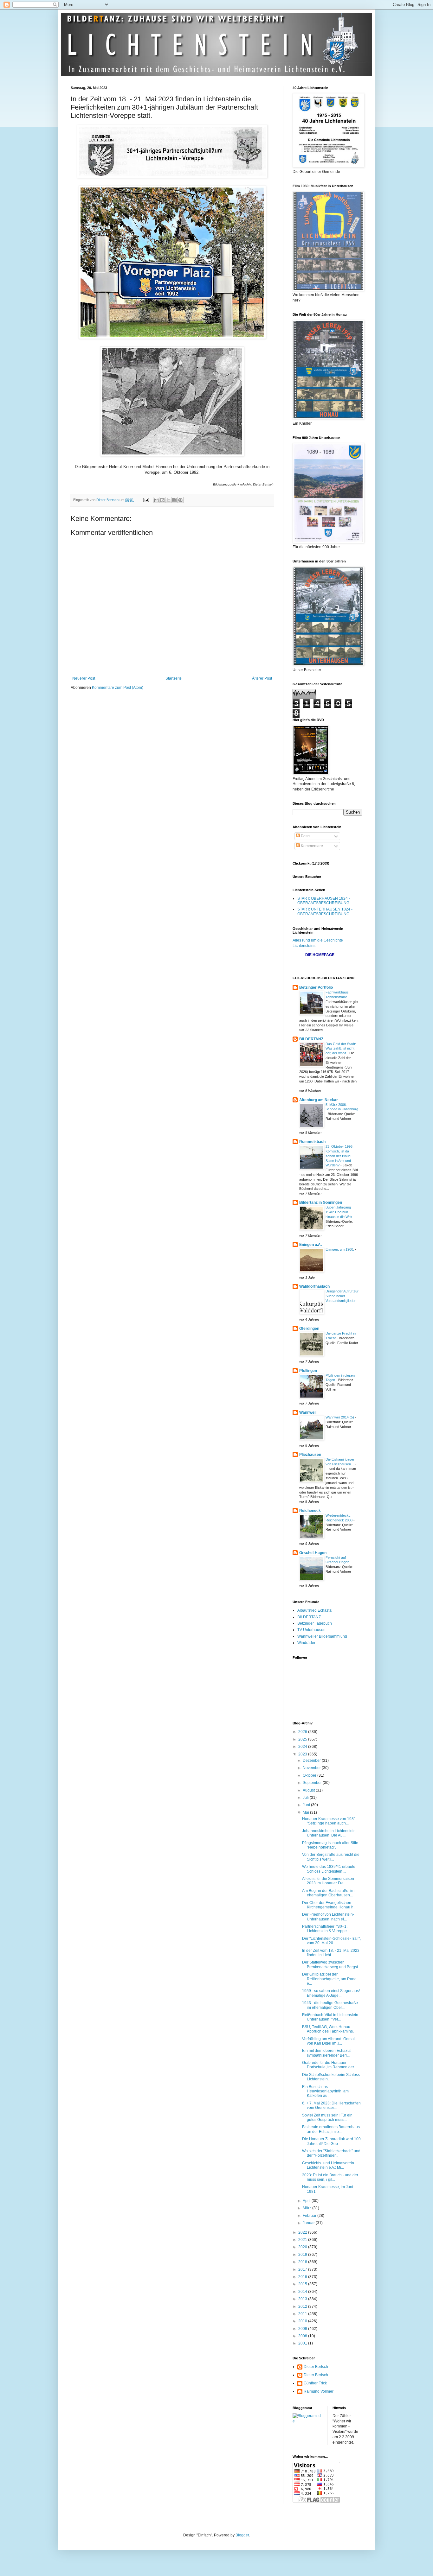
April (307, 2201)
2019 (303, 2255)
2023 (303, 1754)
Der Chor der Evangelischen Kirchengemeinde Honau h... (329, 1905)
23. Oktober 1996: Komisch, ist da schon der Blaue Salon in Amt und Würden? (339, 1156)
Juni (307, 1805)
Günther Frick (315, 2383)
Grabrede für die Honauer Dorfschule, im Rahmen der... (329, 2065)
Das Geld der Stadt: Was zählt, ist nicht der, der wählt (341, 1049)
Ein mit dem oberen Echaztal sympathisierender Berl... (327, 2053)
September (313, 1783)
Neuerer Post (84, 678)
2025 (303, 1739)
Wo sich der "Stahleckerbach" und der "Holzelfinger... (331, 2153)
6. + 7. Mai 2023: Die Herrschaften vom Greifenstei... (331, 2105)
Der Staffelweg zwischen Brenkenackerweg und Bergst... (331, 1964)
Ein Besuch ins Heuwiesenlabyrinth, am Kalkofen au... (325, 2091)
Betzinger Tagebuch (315, 1623)
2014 (303, 2292)
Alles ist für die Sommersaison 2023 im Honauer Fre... (328, 1881)
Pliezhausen (310, 1455)
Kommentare (311, 846)
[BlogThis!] (162, 500)
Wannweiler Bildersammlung (322, 1636)
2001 (303, 2343)
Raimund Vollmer (319, 2391)
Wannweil (308, 1412)
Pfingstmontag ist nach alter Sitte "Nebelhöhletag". (330, 1845)
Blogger (242, 2535)
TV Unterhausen (311, 1630)
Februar (310, 2216)
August (309, 1790)
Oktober (310, 1775)
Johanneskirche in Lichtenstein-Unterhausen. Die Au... (330, 1833)
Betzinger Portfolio (316, 987)
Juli (306, 1798)
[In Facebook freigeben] (174, 500)
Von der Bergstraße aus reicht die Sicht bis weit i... (331, 1857)
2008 (303, 2336)
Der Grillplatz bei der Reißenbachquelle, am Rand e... (329, 1979)
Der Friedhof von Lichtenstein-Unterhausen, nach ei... (328, 1917)
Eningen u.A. (310, 1245)
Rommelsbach (312, 1142)
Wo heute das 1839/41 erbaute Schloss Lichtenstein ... (329, 1869)
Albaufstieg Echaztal (315, 1610)
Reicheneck (310, 1511)
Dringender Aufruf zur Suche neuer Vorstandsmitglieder (342, 1296)
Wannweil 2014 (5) (340, 1417)
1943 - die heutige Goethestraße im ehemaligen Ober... (330, 2005)
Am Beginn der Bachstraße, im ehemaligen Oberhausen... (328, 1893)
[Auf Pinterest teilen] (180, 500)
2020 (303, 2247)
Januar (309, 2223)
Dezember (312, 1761)
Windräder (306, 1643)
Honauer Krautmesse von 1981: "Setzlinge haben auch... (330, 1821)
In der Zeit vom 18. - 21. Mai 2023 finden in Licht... (331, 1953)
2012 (303, 2306)
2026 (303, 1732)
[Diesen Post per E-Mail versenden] (156, 500)
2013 (303, 2299)
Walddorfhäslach (314, 1286)
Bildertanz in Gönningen (321, 1202)
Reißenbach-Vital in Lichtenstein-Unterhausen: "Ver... (331, 2017)
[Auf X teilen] (168, 500)
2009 (303, 2329)
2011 (303, 2314)
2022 (303, 2232)
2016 (303, 2277)
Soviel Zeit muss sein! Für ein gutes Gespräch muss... (327, 2117)
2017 (303, 2269)
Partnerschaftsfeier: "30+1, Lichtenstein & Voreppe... (326, 1929)
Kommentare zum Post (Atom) (118, 688)
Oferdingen (309, 1329)
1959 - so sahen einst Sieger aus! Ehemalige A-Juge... (331, 1993)
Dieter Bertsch (316, 2367)
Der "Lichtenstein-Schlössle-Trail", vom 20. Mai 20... (331, 1941)
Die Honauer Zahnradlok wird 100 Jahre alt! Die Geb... (331, 2141)
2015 (303, 2284)
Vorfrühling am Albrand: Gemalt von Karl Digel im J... (329, 2041)
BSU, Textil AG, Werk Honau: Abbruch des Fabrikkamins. (328, 2029)
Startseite (174, 678)
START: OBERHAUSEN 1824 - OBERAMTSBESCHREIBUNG (324, 901)
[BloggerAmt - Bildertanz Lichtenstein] (308, 2421)
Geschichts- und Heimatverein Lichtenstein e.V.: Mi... (328, 2165)
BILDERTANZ (311, 1039)
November (312, 1768)
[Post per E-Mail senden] (146, 500)
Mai (306, 1812)
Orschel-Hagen (313, 1553)
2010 (303, 2321)
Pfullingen (308, 1371)
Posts (305, 836)
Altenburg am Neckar (319, 1100)
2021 (303, 2240)
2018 (303, 2262)
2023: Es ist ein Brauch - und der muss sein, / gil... (330, 2177)
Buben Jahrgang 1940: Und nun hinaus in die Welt (339, 1212)
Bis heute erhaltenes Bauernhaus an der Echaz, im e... (331, 2129)
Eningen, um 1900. (340, 1249)
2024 (303, 1747)
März (307, 2208)
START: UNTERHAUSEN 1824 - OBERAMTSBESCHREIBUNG (325, 911)
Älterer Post (262, 678)
